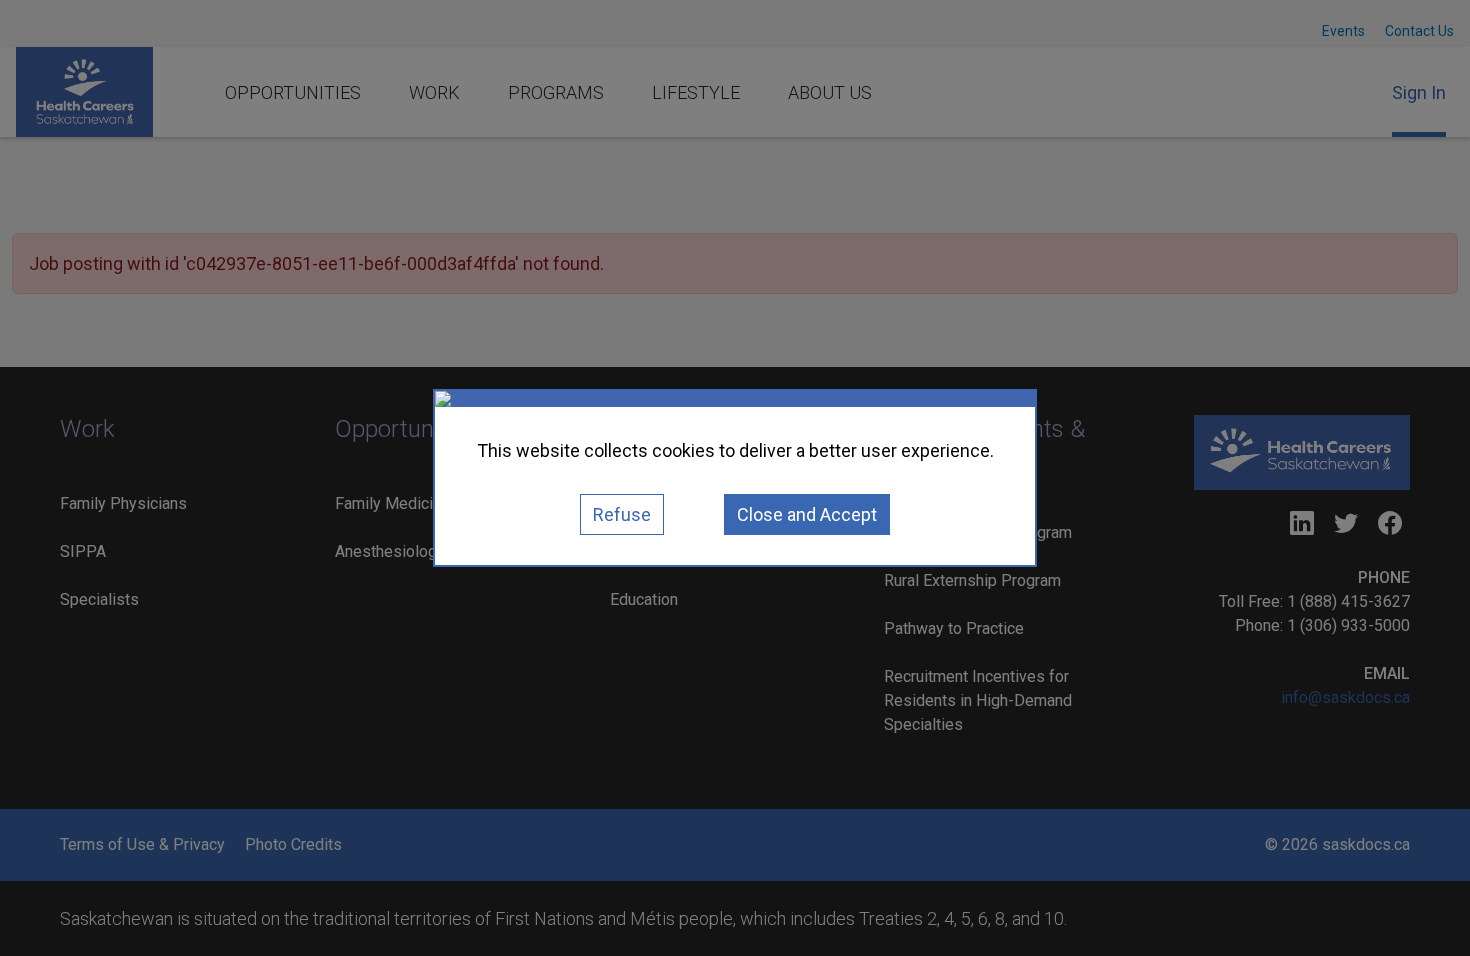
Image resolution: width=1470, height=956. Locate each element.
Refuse (622, 514)
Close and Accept (807, 514)
